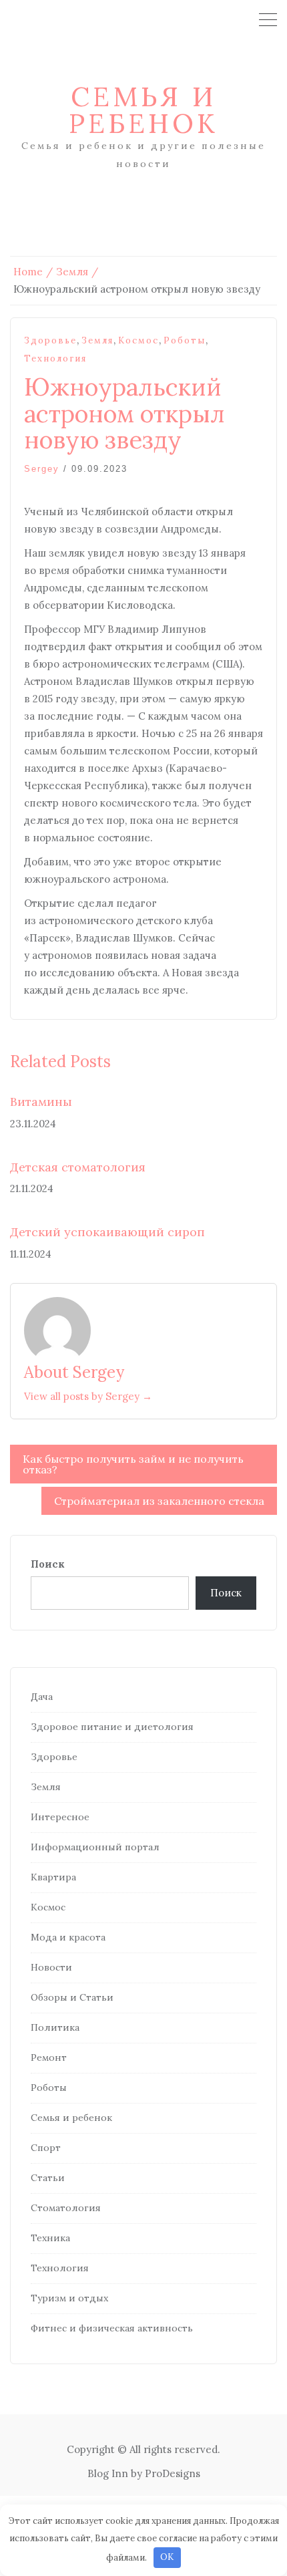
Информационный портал (95, 1847)
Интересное (60, 1817)
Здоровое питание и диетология (112, 1727)
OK (167, 2557)
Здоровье (50, 340)
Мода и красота (68, 1937)
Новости (51, 1967)
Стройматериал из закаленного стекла (159, 1501)
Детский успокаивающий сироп (107, 1232)
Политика (55, 2027)
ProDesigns (173, 2473)
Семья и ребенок (143, 110)
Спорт (46, 2148)
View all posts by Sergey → (88, 1396)
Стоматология (66, 2208)
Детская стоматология (78, 1167)
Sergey (42, 469)
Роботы (185, 340)
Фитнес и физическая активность (112, 2328)
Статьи (48, 2178)
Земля (97, 340)
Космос (138, 340)
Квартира (53, 1877)
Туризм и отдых (69, 2298)
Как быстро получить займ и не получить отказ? (133, 1464)
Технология (55, 359)
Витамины (41, 1102)
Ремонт (49, 2057)
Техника (50, 2238)
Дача (42, 1697)
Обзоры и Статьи (72, 1997)
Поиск (48, 1564)
